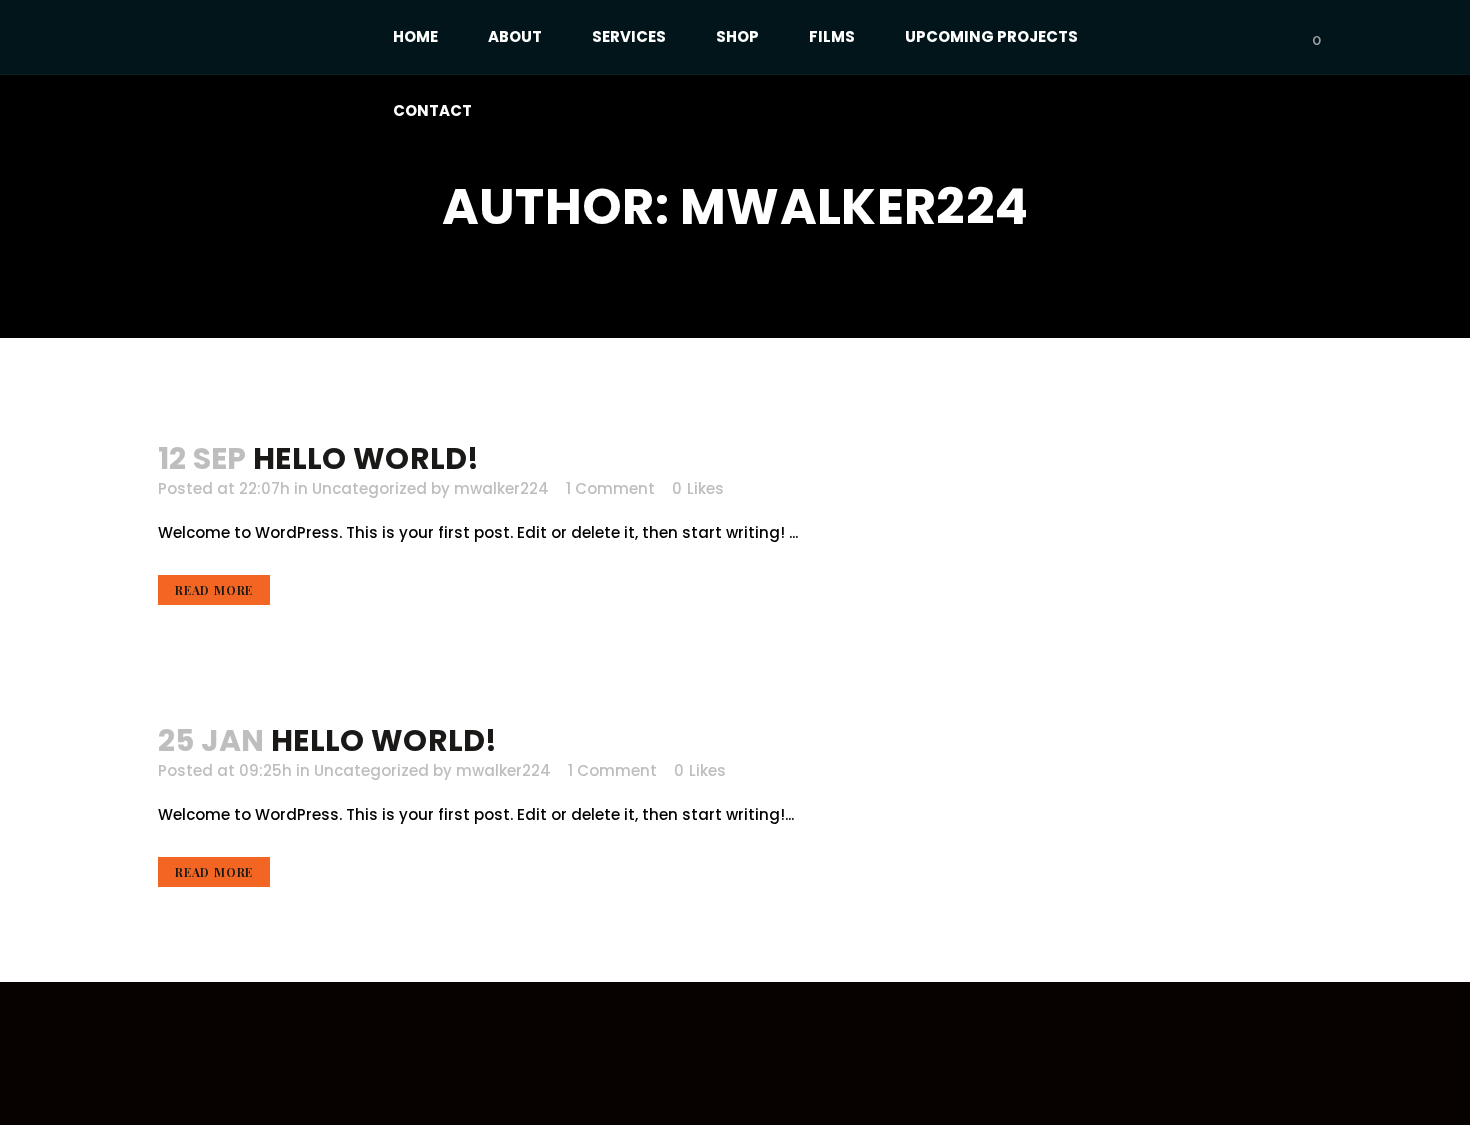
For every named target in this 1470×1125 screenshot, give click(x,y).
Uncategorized (369, 488)
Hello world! (366, 458)
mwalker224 (501, 488)
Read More (214, 590)
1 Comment (610, 488)
